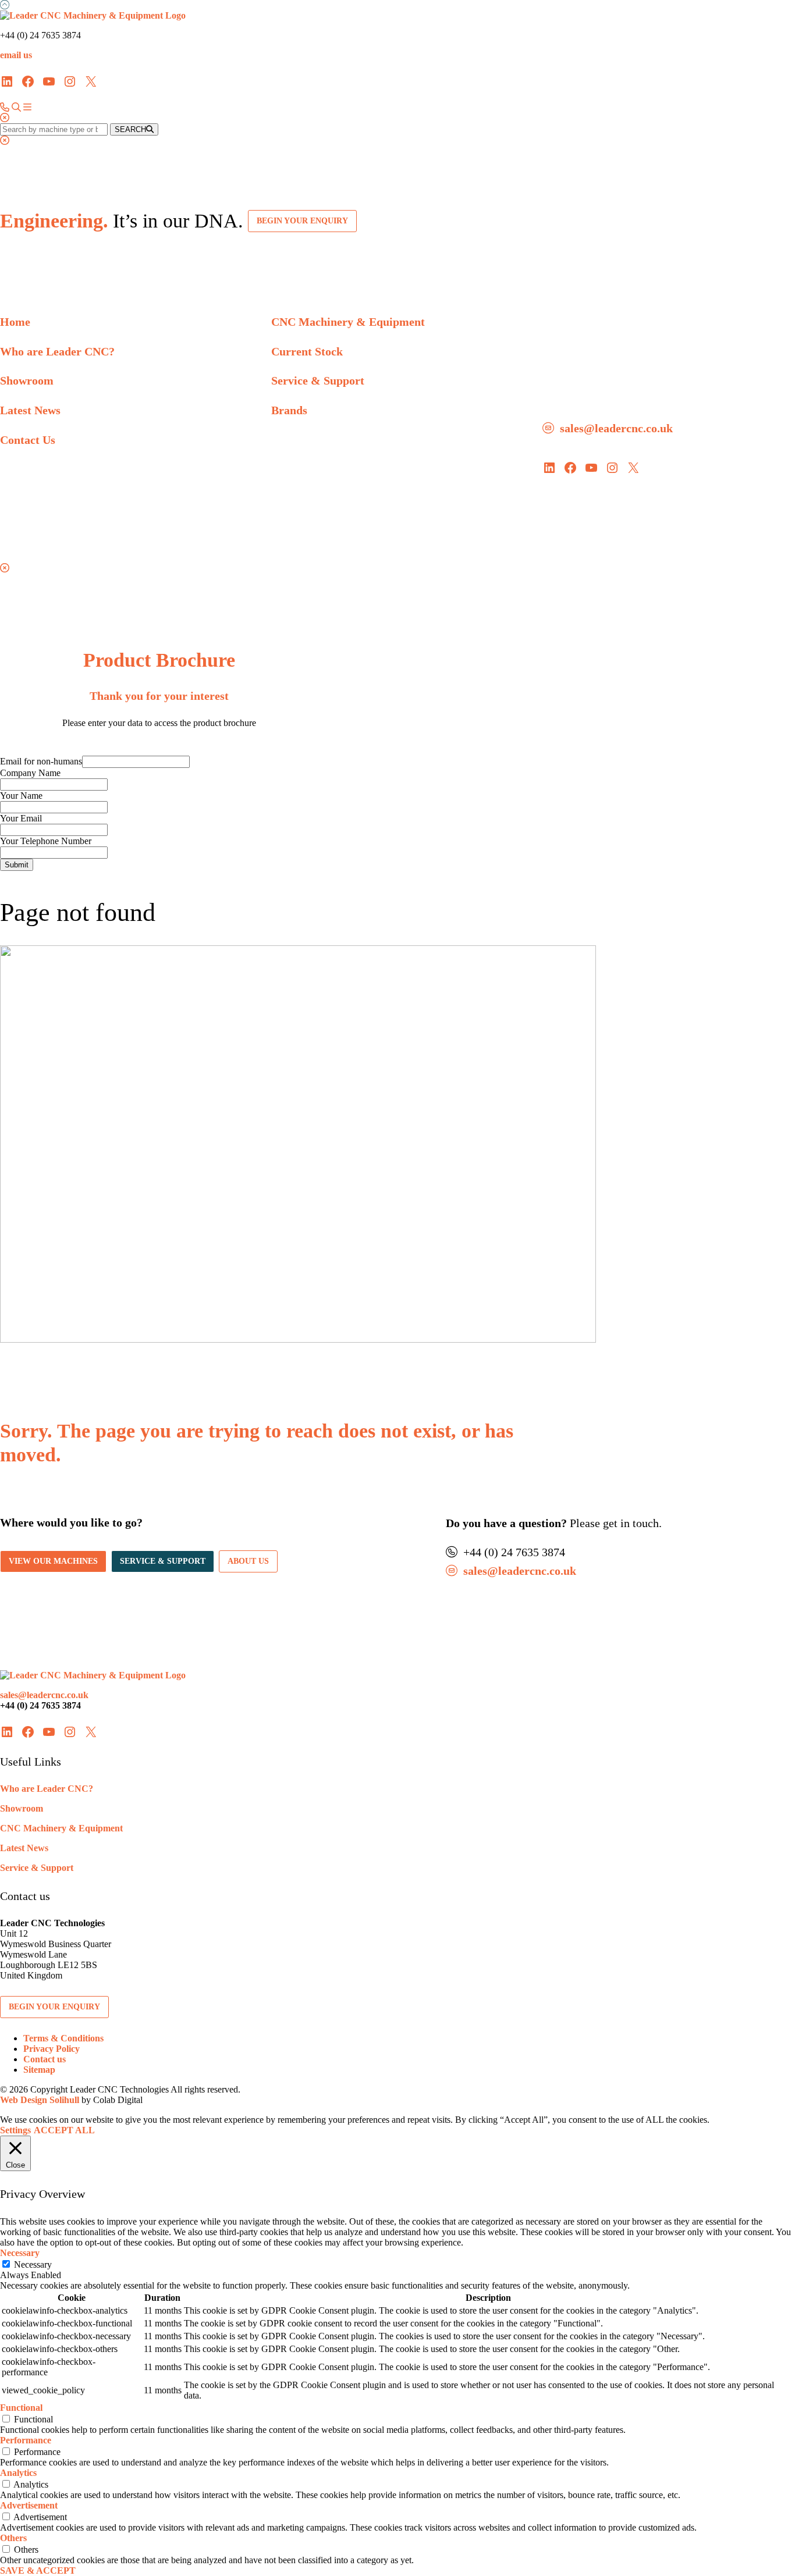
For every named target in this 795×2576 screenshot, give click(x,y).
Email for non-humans (41, 761)
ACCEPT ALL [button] (64, 2130)
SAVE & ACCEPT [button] (38, 2570)
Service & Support (318, 380)
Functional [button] (21, 2408)
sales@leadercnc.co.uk (616, 428)
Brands (289, 410)
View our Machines (53, 1561)
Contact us (45, 2059)
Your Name (21, 796)
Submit (17, 865)
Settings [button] (15, 2130)
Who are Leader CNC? (57, 351)
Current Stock (307, 351)
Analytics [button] (18, 2473)
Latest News (30, 410)
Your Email (21, 818)
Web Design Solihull (40, 2100)
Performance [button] (26, 2440)
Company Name (30, 773)
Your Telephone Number (46, 841)
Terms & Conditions (63, 2038)
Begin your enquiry (302, 221)
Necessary (33, 2264)
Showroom (27, 380)
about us (248, 1561)
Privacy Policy (52, 2049)
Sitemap (39, 2070)
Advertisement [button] (29, 2505)
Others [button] (13, 2538)
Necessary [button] (20, 2253)
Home (15, 322)
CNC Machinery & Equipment (348, 322)
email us (16, 55)
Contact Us (28, 440)
